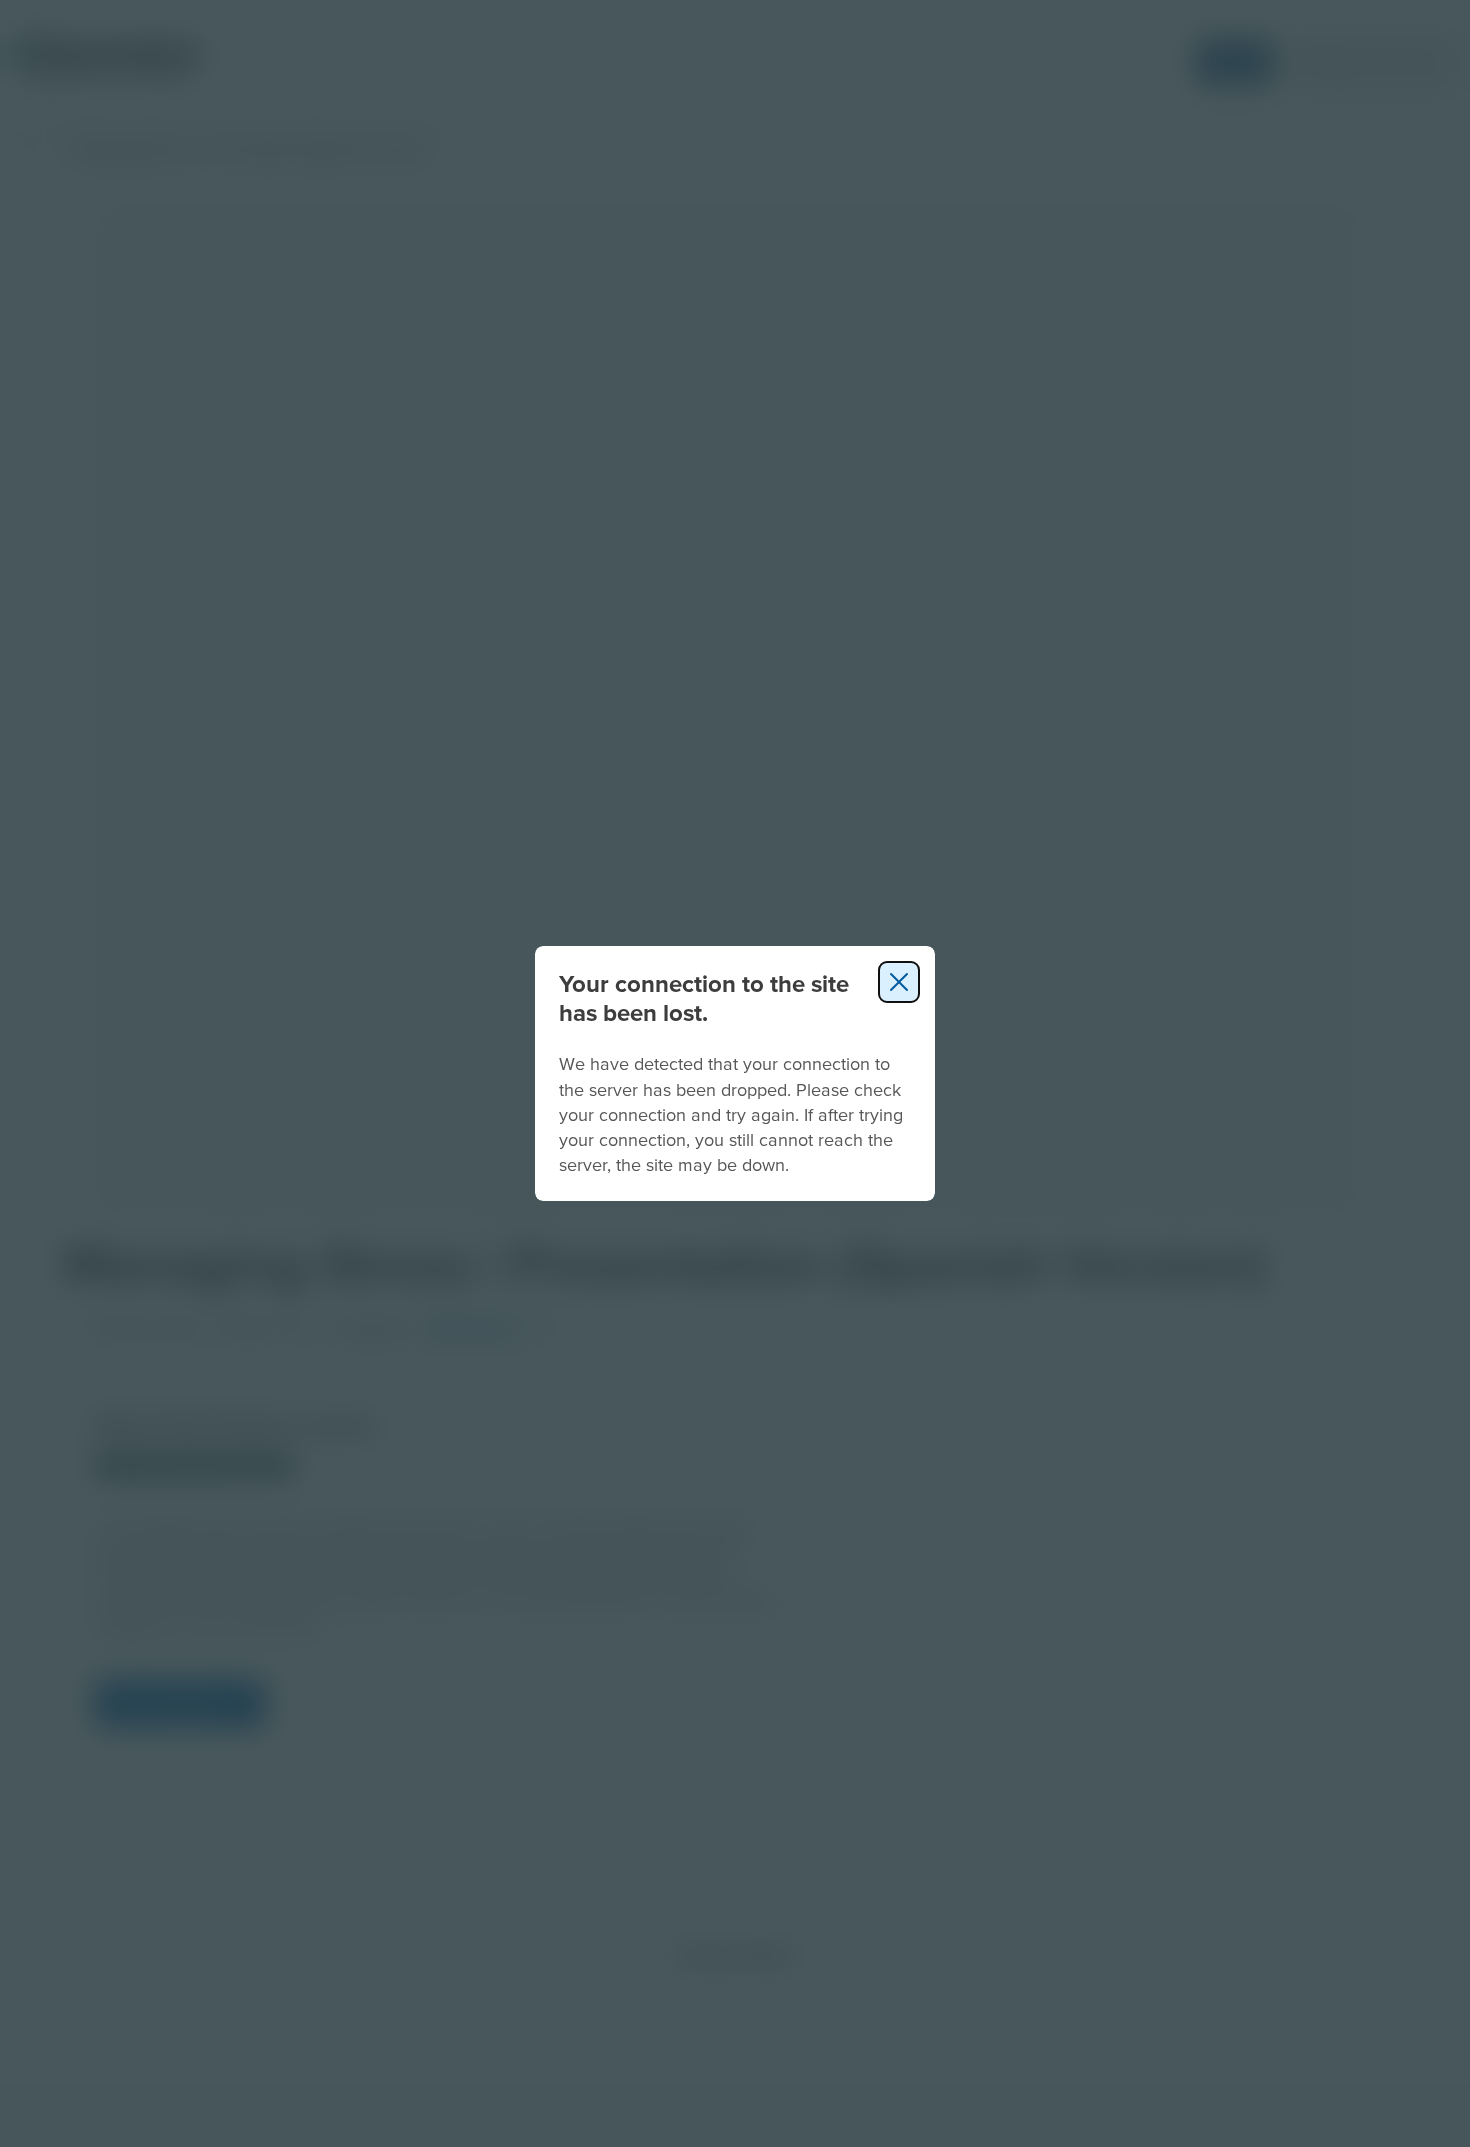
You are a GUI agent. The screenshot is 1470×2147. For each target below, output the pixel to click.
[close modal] (899, 982)
